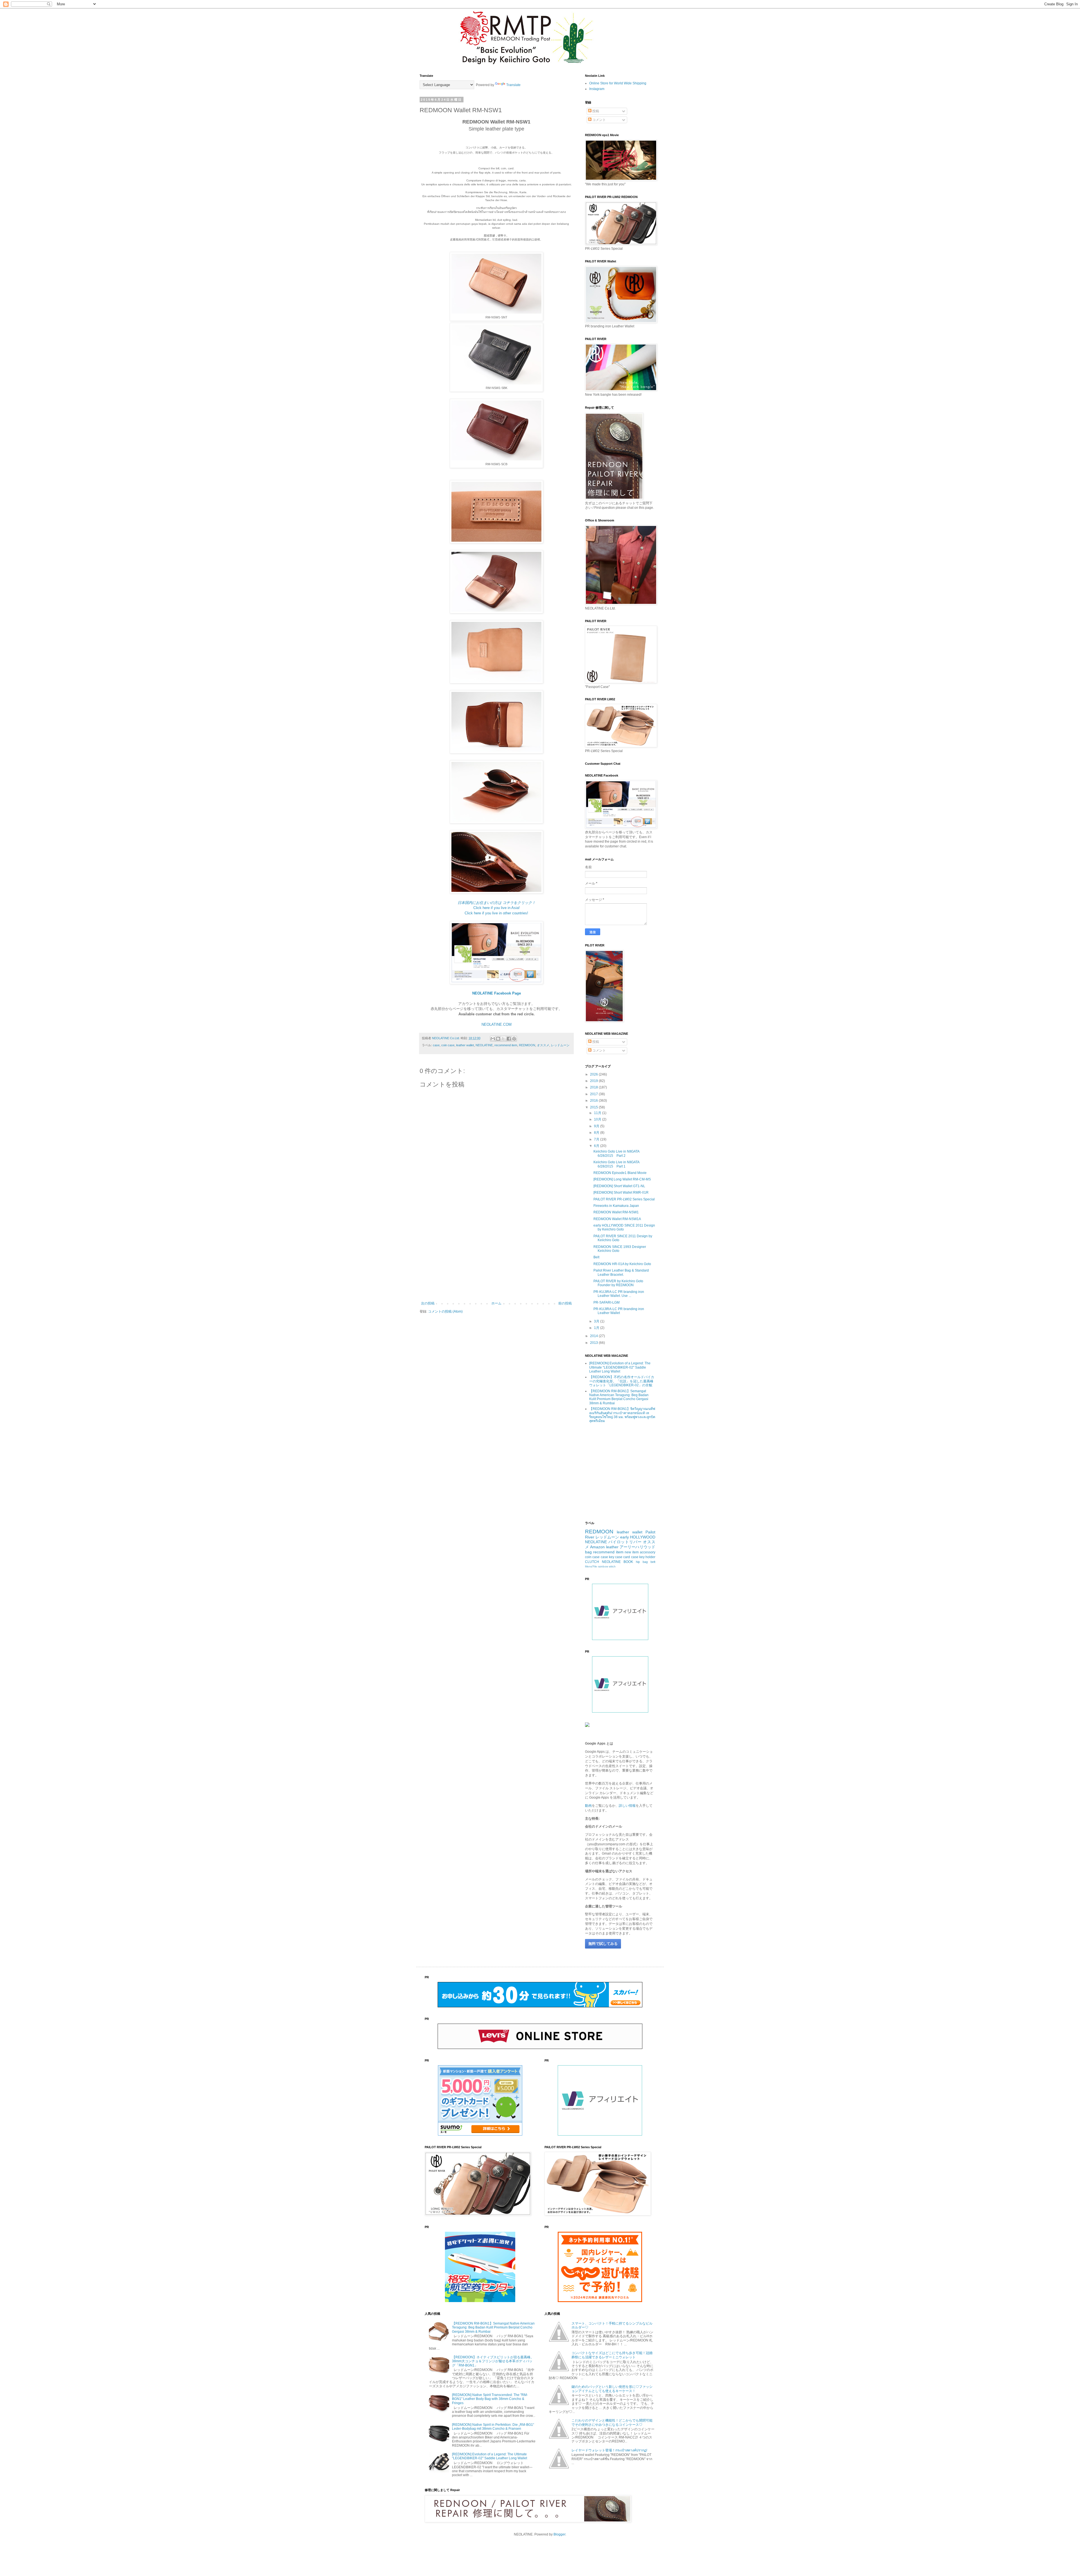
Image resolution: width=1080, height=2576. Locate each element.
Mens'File (591, 1566)
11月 (598, 1113)
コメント (599, 120)
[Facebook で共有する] (509, 1039)
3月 (597, 1321)
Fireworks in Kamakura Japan (616, 1206)
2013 (594, 1343)
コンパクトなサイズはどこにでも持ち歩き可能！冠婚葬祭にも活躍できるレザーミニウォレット (612, 2355)
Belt (596, 1257)
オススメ (543, 1045)
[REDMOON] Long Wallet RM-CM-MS (622, 1179)
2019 (594, 1081)
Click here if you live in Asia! (497, 908)
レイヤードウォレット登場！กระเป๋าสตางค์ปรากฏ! (609, 2450)
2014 (594, 1336)
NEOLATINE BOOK (617, 1562)
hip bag (642, 1562)
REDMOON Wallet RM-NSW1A (617, 1219)
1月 (597, 1328)
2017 (594, 1094)
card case (631, 1557)
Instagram (597, 89)
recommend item (506, 1045)
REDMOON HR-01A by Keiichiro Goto (622, 1264)
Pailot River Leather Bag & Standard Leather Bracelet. (621, 1272)
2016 (594, 1101)
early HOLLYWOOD (638, 1537)
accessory (648, 1552)
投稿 (595, 111)
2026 (594, 1074)
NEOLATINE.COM (497, 1024)
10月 (598, 1119)
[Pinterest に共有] (514, 1039)
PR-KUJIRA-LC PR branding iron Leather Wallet (619, 1311)
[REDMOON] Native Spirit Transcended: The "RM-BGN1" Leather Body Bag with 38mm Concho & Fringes (490, 2399)
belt (653, 1562)
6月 (597, 1146)
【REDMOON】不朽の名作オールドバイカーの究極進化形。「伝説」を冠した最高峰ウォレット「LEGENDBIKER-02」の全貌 (622, 1381)
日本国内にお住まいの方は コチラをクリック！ (497, 903)
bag (588, 1552)
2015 (594, 1107)
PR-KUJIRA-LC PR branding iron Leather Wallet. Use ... (619, 1294)
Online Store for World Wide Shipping (618, 83)
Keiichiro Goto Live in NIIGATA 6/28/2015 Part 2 (616, 1153)
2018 (594, 1087)
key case (616, 1557)
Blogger (559, 2534)
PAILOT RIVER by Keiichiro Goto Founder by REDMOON (618, 1283)
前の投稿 (565, 1303)
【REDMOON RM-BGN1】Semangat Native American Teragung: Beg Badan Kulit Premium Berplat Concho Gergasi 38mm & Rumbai (619, 1397)
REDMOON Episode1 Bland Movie (620, 1173)
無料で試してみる (603, 1944)
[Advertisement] (496, 1255)
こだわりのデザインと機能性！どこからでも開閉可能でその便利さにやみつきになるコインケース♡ (612, 2422)
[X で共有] (503, 1039)
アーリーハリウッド (637, 1547)
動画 (588, 1806)
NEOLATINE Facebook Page (497, 993)
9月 (597, 1126)
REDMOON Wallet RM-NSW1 (616, 1212)
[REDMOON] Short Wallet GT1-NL (619, 1186)
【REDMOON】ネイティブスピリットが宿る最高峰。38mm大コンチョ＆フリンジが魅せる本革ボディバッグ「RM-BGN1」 (493, 2361)
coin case (448, 1045)
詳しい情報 (627, 1806)
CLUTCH (592, 1562)
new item (632, 1552)
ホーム (496, 1303)
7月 (597, 1139)
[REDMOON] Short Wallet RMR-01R (621, 1193)
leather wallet (465, 1045)
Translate (513, 85)
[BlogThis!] (498, 1039)
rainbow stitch (607, 1566)
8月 (597, 1133)
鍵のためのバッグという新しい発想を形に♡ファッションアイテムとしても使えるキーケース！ (612, 2389)
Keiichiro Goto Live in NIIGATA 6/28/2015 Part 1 (616, 1164)
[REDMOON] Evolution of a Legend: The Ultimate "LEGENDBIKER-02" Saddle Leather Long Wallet (620, 1367)
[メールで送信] (493, 1039)
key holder (647, 1557)
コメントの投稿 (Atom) (445, 1311)
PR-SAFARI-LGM (607, 1302)
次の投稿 (428, 1303)
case (436, 1045)
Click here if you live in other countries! (496, 913)
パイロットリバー (625, 1542)
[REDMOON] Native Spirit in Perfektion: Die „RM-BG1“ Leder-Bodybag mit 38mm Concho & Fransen (493, 2427)
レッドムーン (560, 1045)
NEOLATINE (484, 1045)
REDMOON (527, 1045)
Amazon (597, 1547)
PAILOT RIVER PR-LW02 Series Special (624, 1199)
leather (612, 1547)
